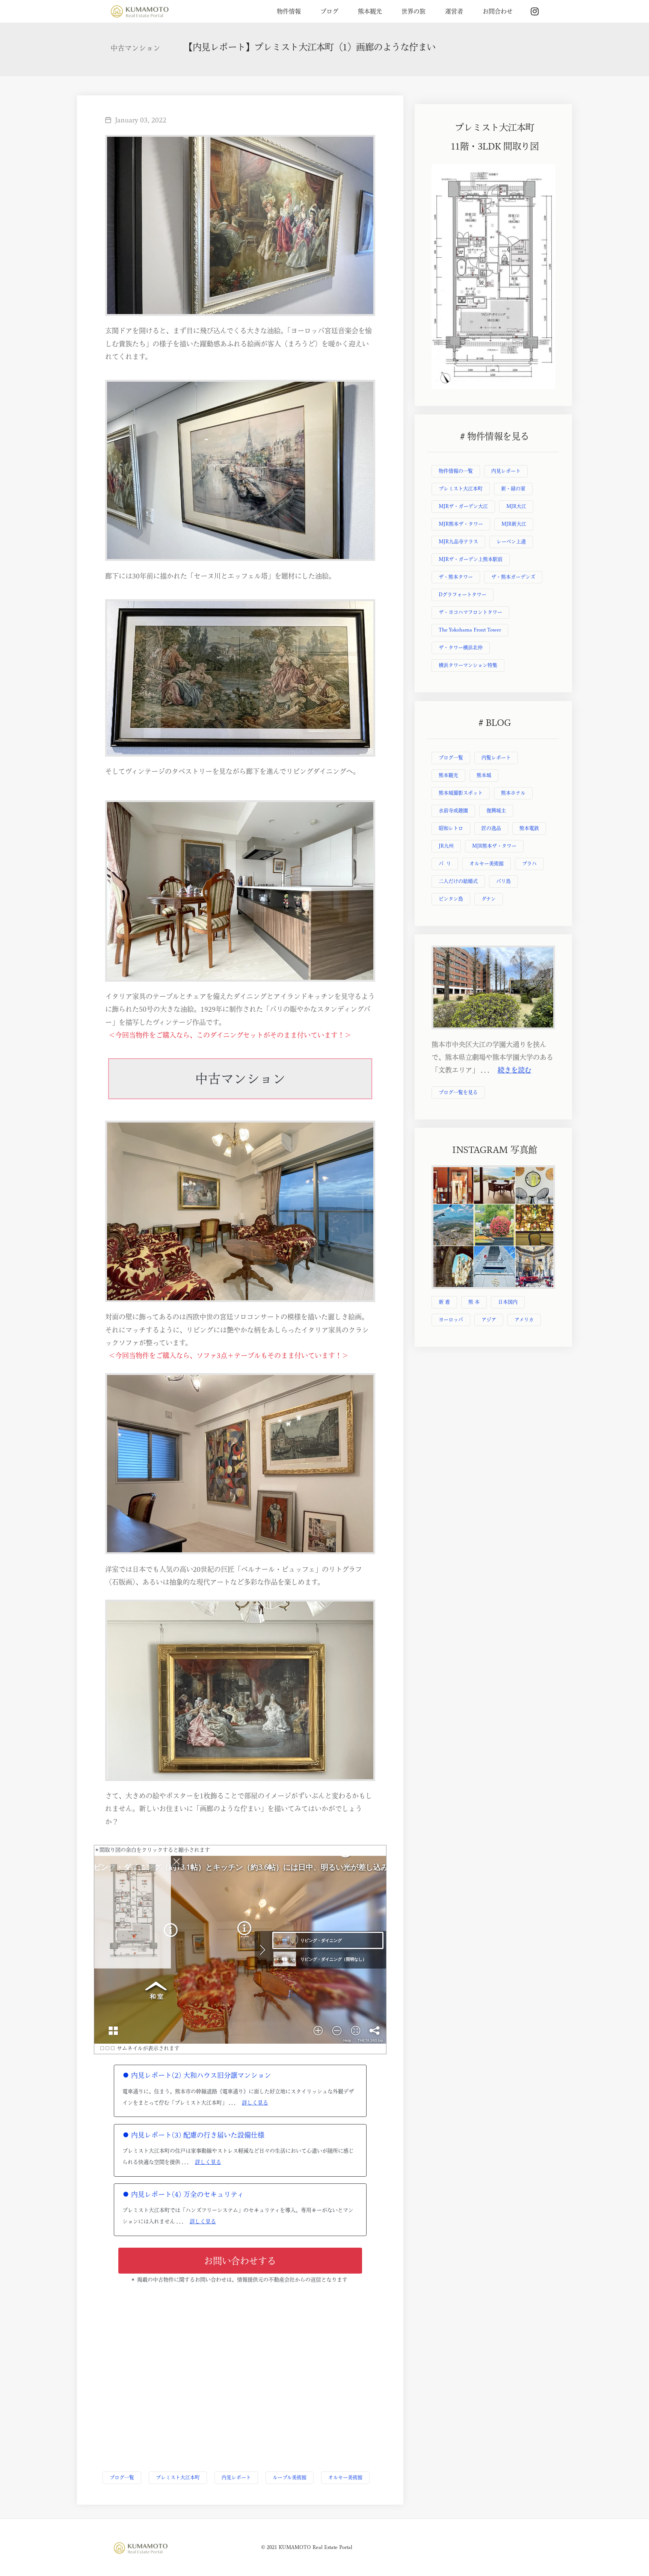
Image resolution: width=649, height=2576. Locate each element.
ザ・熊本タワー (456, 577)
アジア (489, 1320)
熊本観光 (370, 11)
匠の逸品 (491, 828)
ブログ (329, 11)
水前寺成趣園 (453, 811)
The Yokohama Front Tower (470, 630)
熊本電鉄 (529, 828)
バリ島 (503, 881)
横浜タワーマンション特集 (468, 665)
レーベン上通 (511, 542)
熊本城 (484, 775)
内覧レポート (496, 758)
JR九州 (446, 846)
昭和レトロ (451, 828)
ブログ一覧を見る (458, 1092)
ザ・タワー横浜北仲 (461, 647)
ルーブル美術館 (290, 2477)
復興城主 (496, 811)
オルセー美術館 (345, 2477)
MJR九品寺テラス (458, 542)
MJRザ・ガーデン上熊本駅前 (471, 559)
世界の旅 (414, 11)
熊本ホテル (513, 793)
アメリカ (524, 1320)
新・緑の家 (513, 489)
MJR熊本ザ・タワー (461, 524)
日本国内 (508, 1302)
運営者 (454, 11)
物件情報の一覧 (456, 471)
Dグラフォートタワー (463, 595)
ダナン (489, 899)
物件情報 (289, 11)
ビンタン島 (451, 899)
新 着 (444, 1302)
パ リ (445, 863)
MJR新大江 (514, 524)
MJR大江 (516, 506)
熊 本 (474, 1302)
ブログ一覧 (122, 2477)
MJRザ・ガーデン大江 (463, 506)
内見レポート (236, 2477)
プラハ (529, 863)
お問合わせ (498, 11)
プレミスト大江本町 (178, 2477)
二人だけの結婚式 (458, 881)
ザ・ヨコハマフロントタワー (470, 612)
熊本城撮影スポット (461, 793)
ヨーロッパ (451, 1320)
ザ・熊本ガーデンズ (513, 577)
